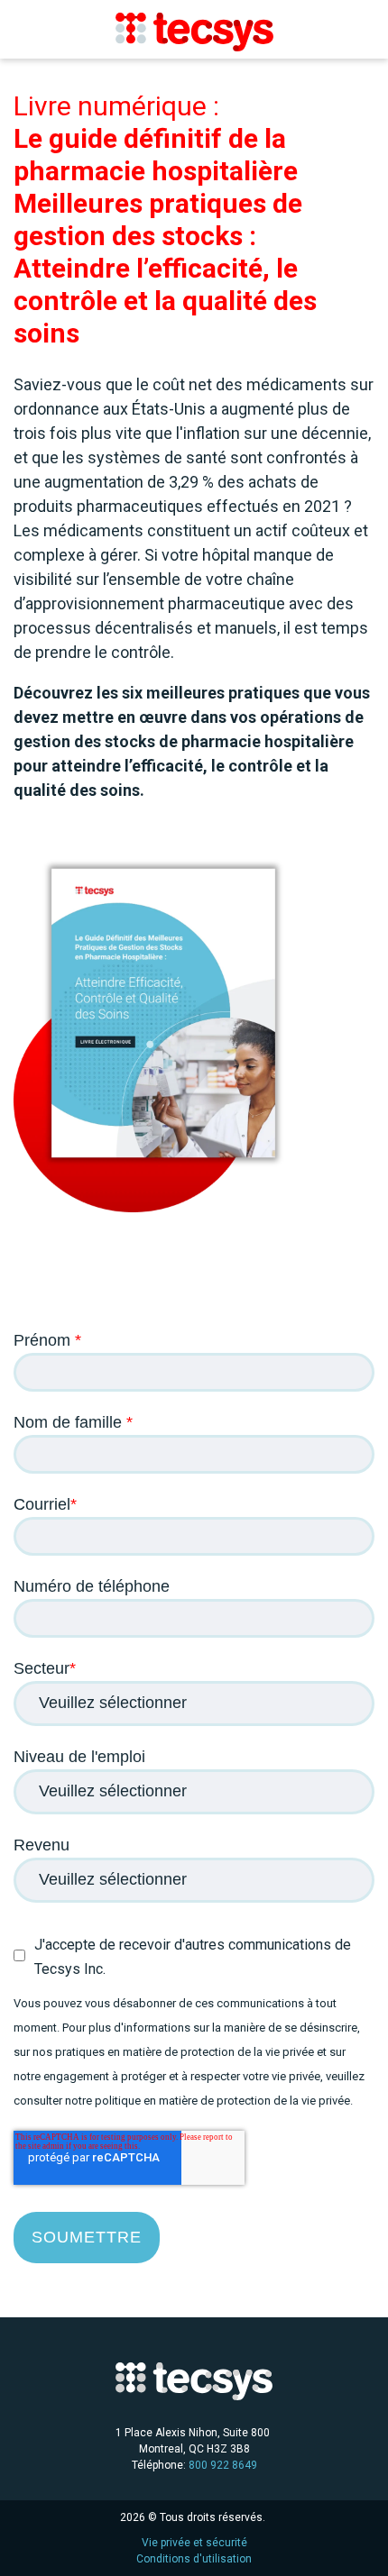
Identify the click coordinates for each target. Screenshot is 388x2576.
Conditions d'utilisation (194, 2559)
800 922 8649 (223, 2465)
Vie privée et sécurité (194, 2543)
